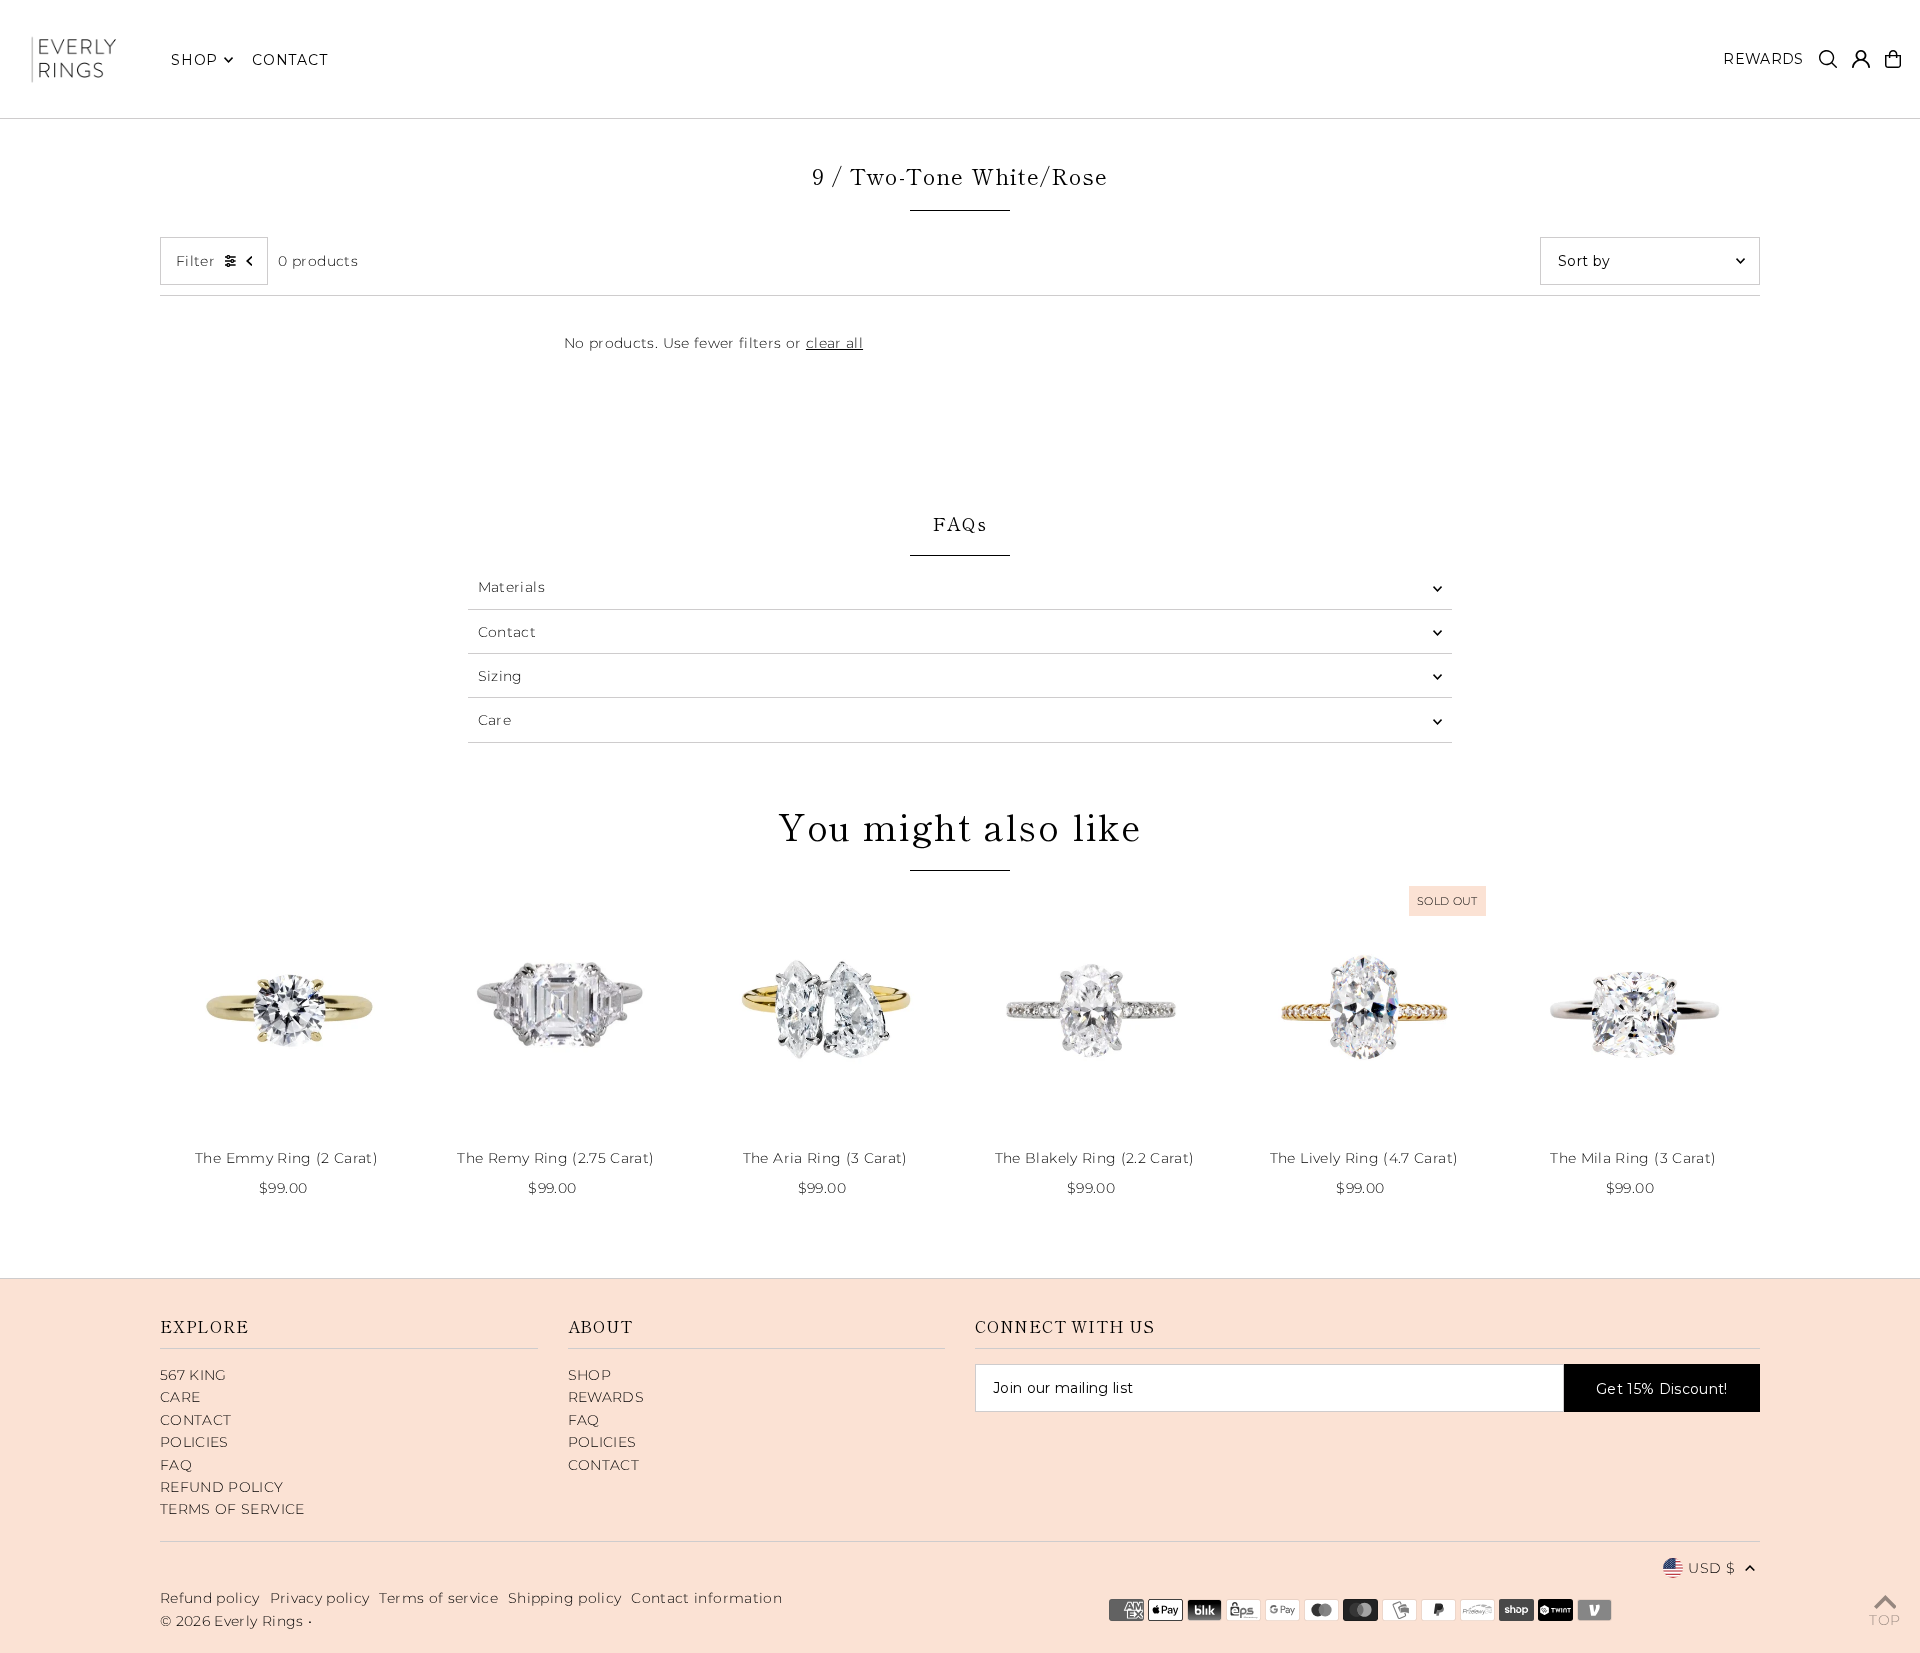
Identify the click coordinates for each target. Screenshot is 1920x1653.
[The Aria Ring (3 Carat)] (825, 1007)
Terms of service (438, 1598)
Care (494, 720)
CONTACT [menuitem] (289, 60)
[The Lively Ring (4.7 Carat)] (1363, 1007)
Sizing (500, 676)
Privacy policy (320, 1598)
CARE (180, 1397)
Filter (195, 261)
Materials (511, 587)
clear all (834, 343)
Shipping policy (564, 1598)
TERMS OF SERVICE (232, 1509)
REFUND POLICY (222, 1487)
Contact (507, 632)
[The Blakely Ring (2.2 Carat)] (1094, 1007)
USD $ (1711, 1568)
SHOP (194, 60)
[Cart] (1893, 59)
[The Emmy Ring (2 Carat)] (286, 1007)
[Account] (1861, 59)
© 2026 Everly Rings (234, 1621)
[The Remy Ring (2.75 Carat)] (555, 1007)
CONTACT (195, 1420)
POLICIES (194, 1442)
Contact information (706, 1598)
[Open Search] (1828, 59)
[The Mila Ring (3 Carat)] (1633, 1007)
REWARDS (606, 1397)
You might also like (960, 825)
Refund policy (210, 1598)
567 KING (193, 1375)
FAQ (176, 1465)
